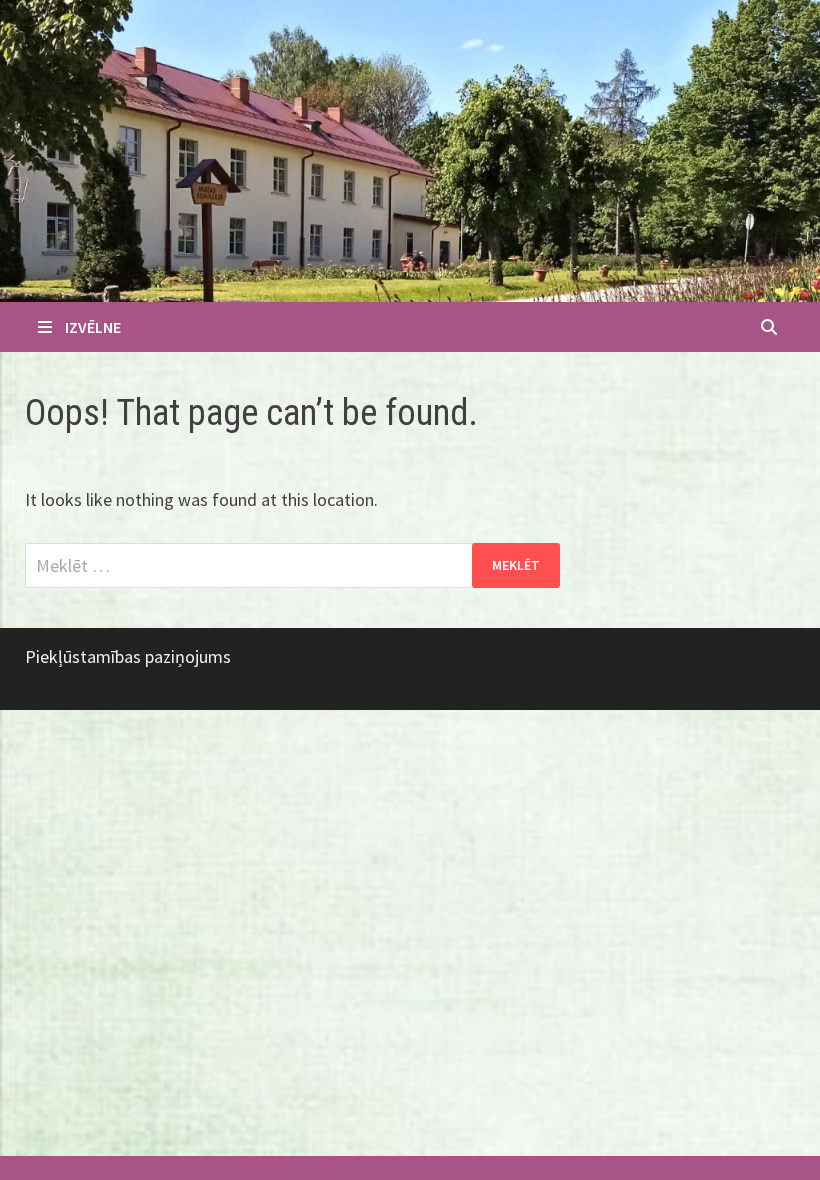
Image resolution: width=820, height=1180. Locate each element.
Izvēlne (93, 327)
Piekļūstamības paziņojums (128, 656)
